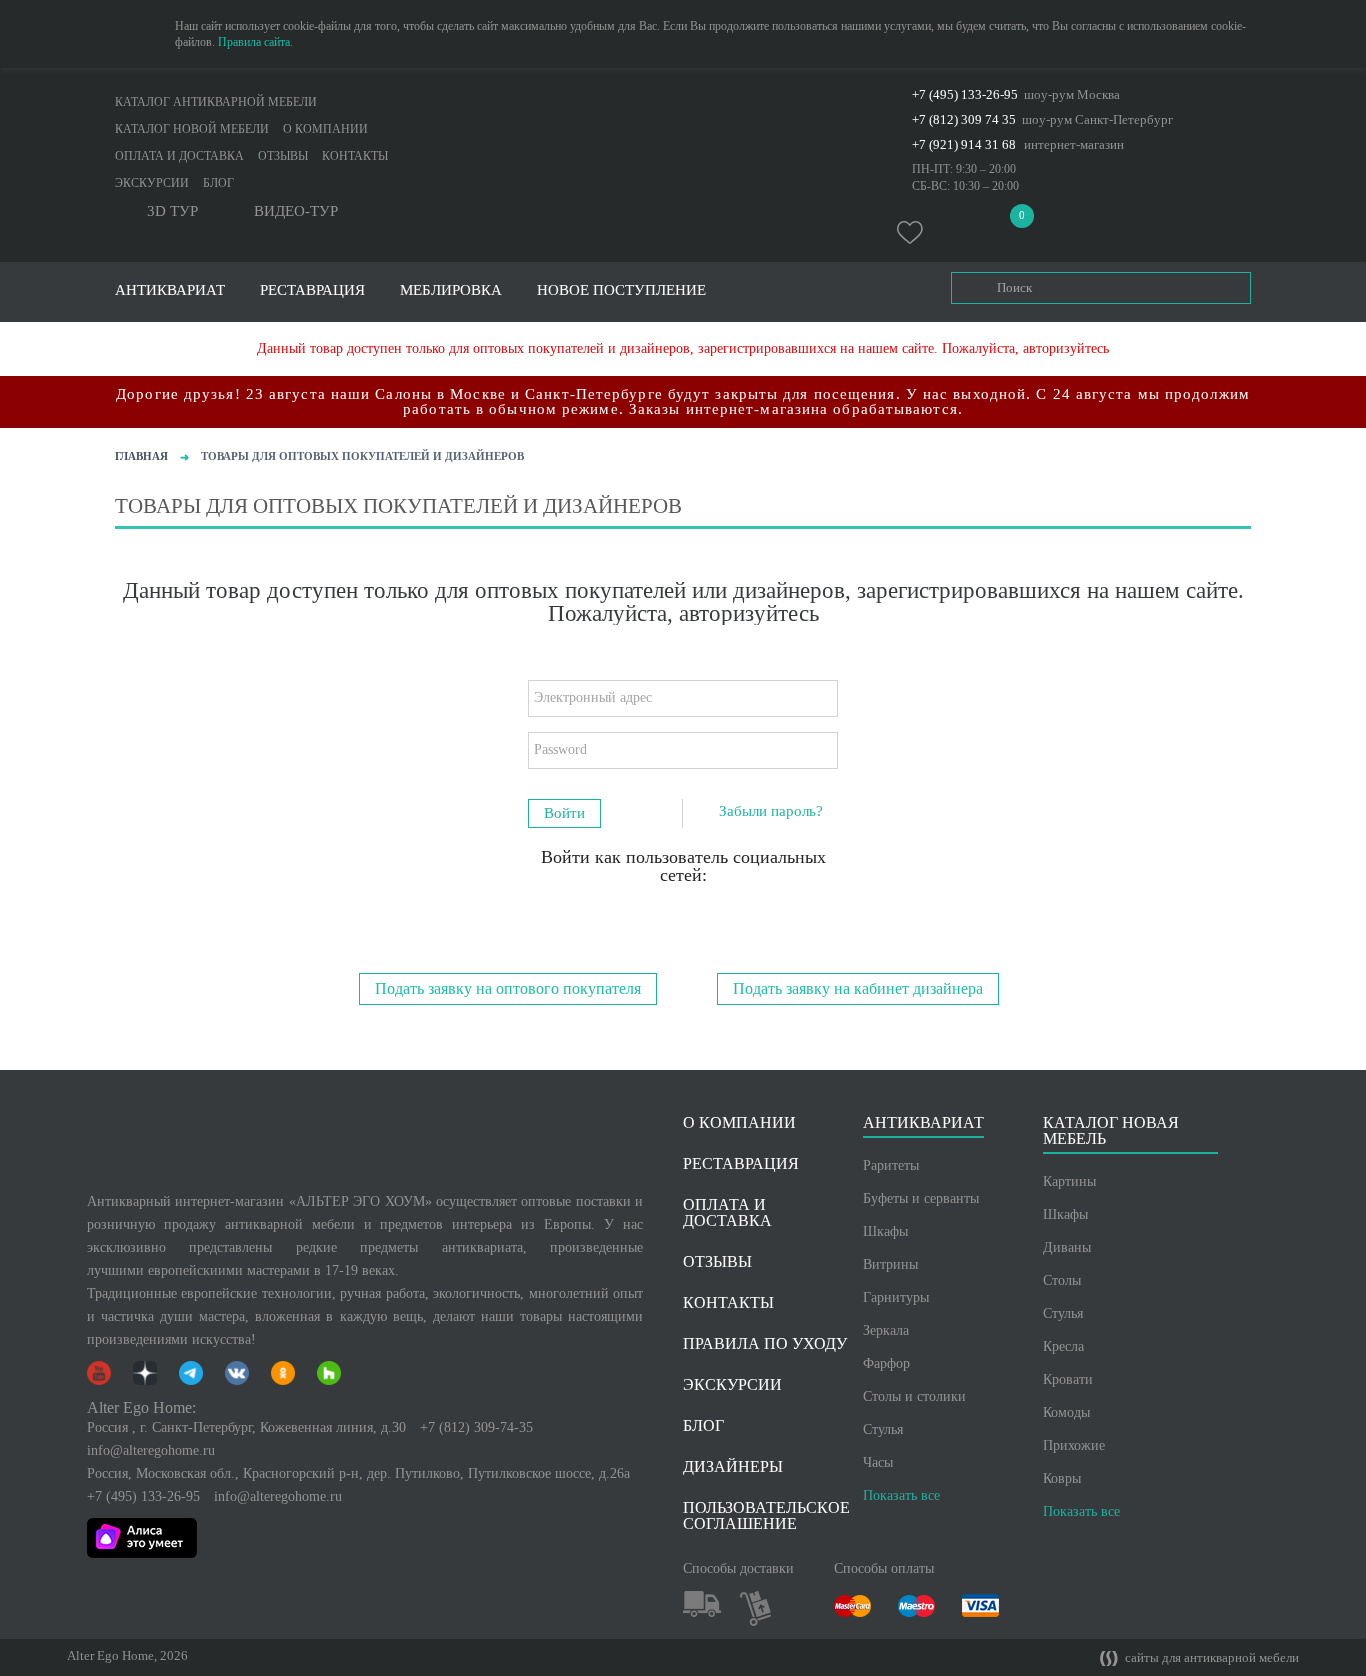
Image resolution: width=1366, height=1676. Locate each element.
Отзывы (283, 156)
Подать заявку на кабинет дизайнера (858, 988)
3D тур (172, 211)
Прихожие (1074, 1445)
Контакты (355, 156)
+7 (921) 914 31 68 (964, 144)
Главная (141, 456)
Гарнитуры (896, 1297)
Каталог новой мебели (192, 129)
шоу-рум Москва (1072, 94)
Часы (878, 1462)
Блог (218, 183)
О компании (325, 129)
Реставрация (312, 290)
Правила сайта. (255, 42)
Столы (1062, 1280)
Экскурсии (152, 183)
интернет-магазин (1074, 144)
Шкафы (885, 1231)
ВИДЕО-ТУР (296, 211)
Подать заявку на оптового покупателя (508, 988)
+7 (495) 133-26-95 (965, 94)
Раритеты (891, 1165)
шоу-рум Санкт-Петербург (1097, 119)
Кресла (1063, 1346)
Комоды (1066, 1412)
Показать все (901, 1495)
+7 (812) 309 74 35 (964, 119)
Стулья (883, 1429)
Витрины (890, 1264)
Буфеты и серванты (921, 1198)
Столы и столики (914, 1396)
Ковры (1062, 1478)
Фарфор (886, 1363)
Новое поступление (621, 290)
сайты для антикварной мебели (1210, 1658)
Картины (1069, 1181)
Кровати (1068, 1379)
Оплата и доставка (179, 156)
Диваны (1067, 1247)
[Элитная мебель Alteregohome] (683, 114)
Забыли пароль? (771, 811)
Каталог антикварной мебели (216, 102)
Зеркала (886, 1330)
